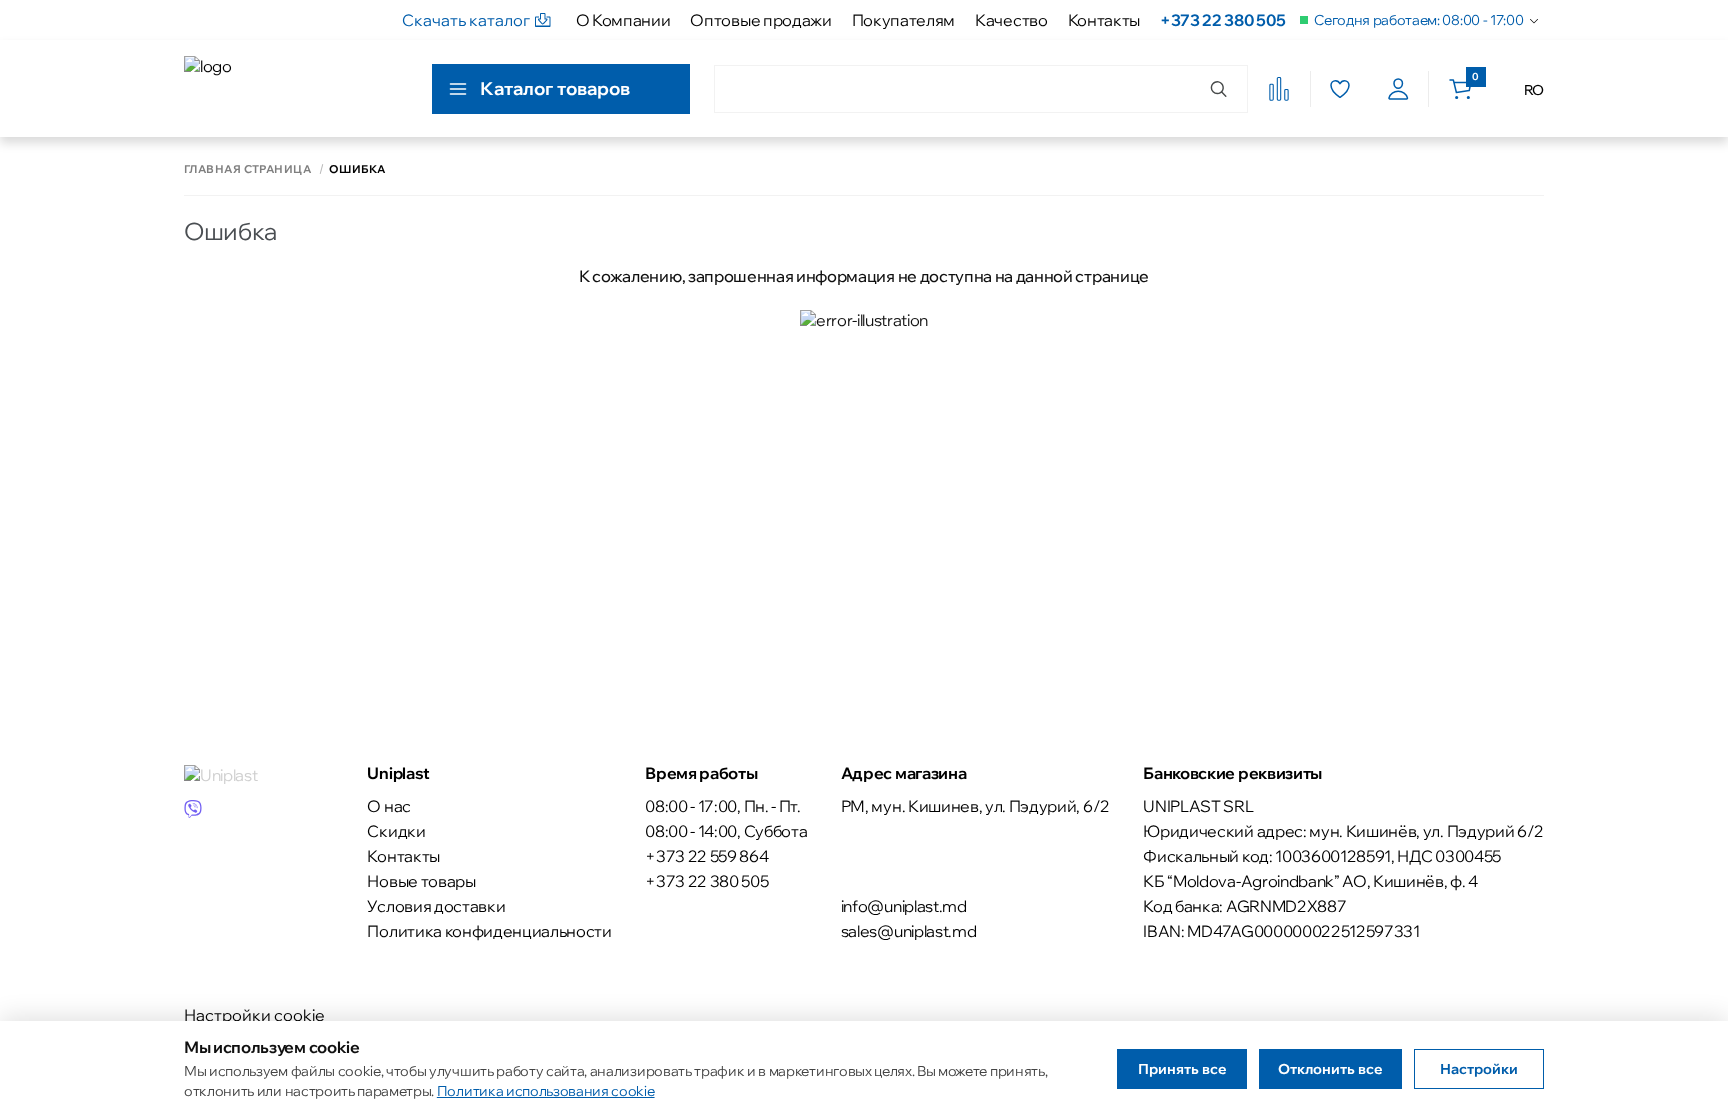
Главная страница (247, 169)
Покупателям (903, 20)
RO (1534, 90)
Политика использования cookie (546, 1091)
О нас (388, 806)
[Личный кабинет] (1398, 89)
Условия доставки (436, 906)
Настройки (1479, 1069)
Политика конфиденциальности (489, 931)
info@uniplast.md (904, 906)
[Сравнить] (1279, 89)
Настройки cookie (254, 1015)
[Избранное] (1339, 89)
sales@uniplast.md (909, 931)
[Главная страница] (274, 88)
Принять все (1182, 1069)
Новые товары (421, 881)
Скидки (396, 831)
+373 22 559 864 (706, 856)
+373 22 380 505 (1222, 20)
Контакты (1104, 20)
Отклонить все (1330, 1069)
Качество (1011, 20)
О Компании (623, 20)
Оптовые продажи (760, 20)
